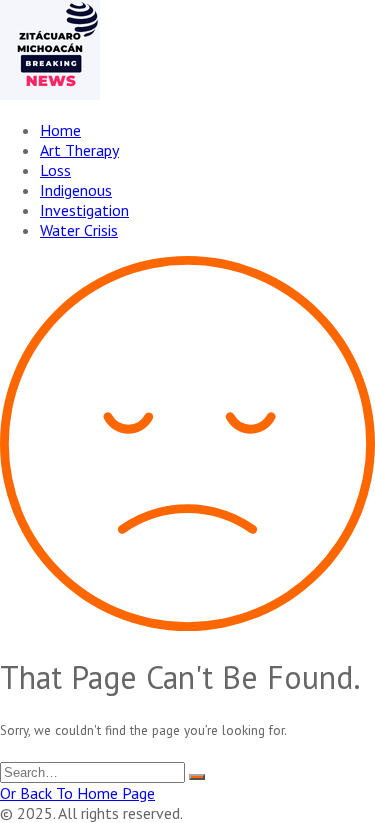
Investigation (84, 210)
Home (60, 130)
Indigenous (76, 190)
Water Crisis (79, 230)
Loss (55, 170)
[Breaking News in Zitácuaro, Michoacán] (50, 94)
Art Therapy (79, 150)
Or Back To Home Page (77, 793)
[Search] (197, 777)
